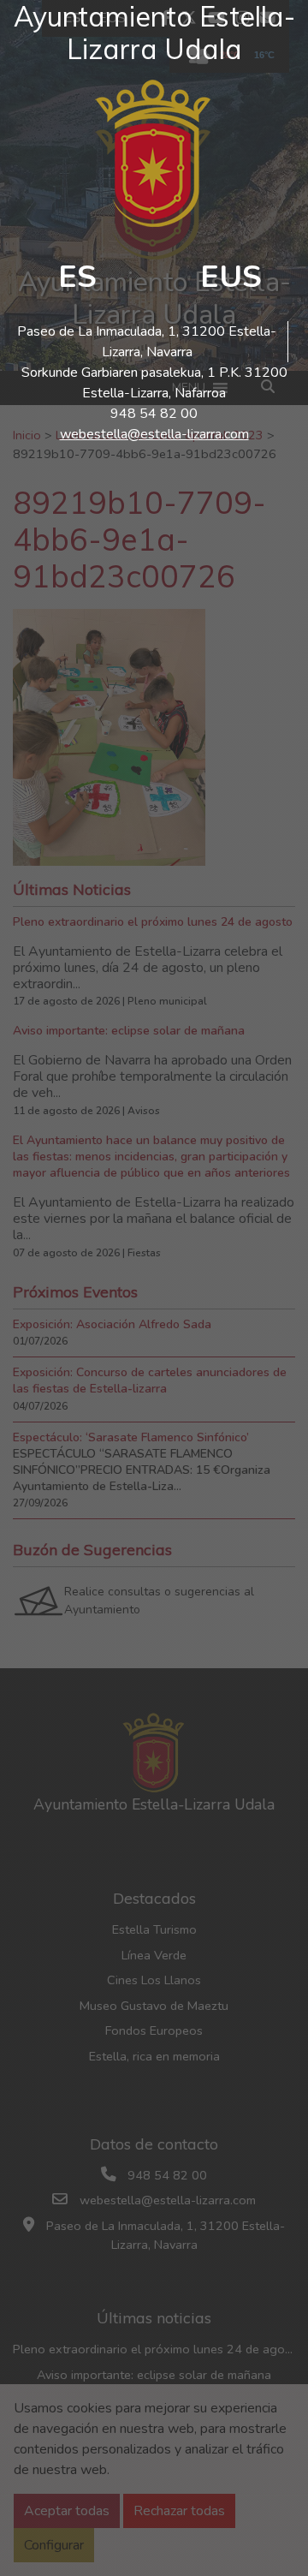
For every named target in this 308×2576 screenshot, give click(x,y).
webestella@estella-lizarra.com (154, 434)
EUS (231, 277)
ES (77, 277)
